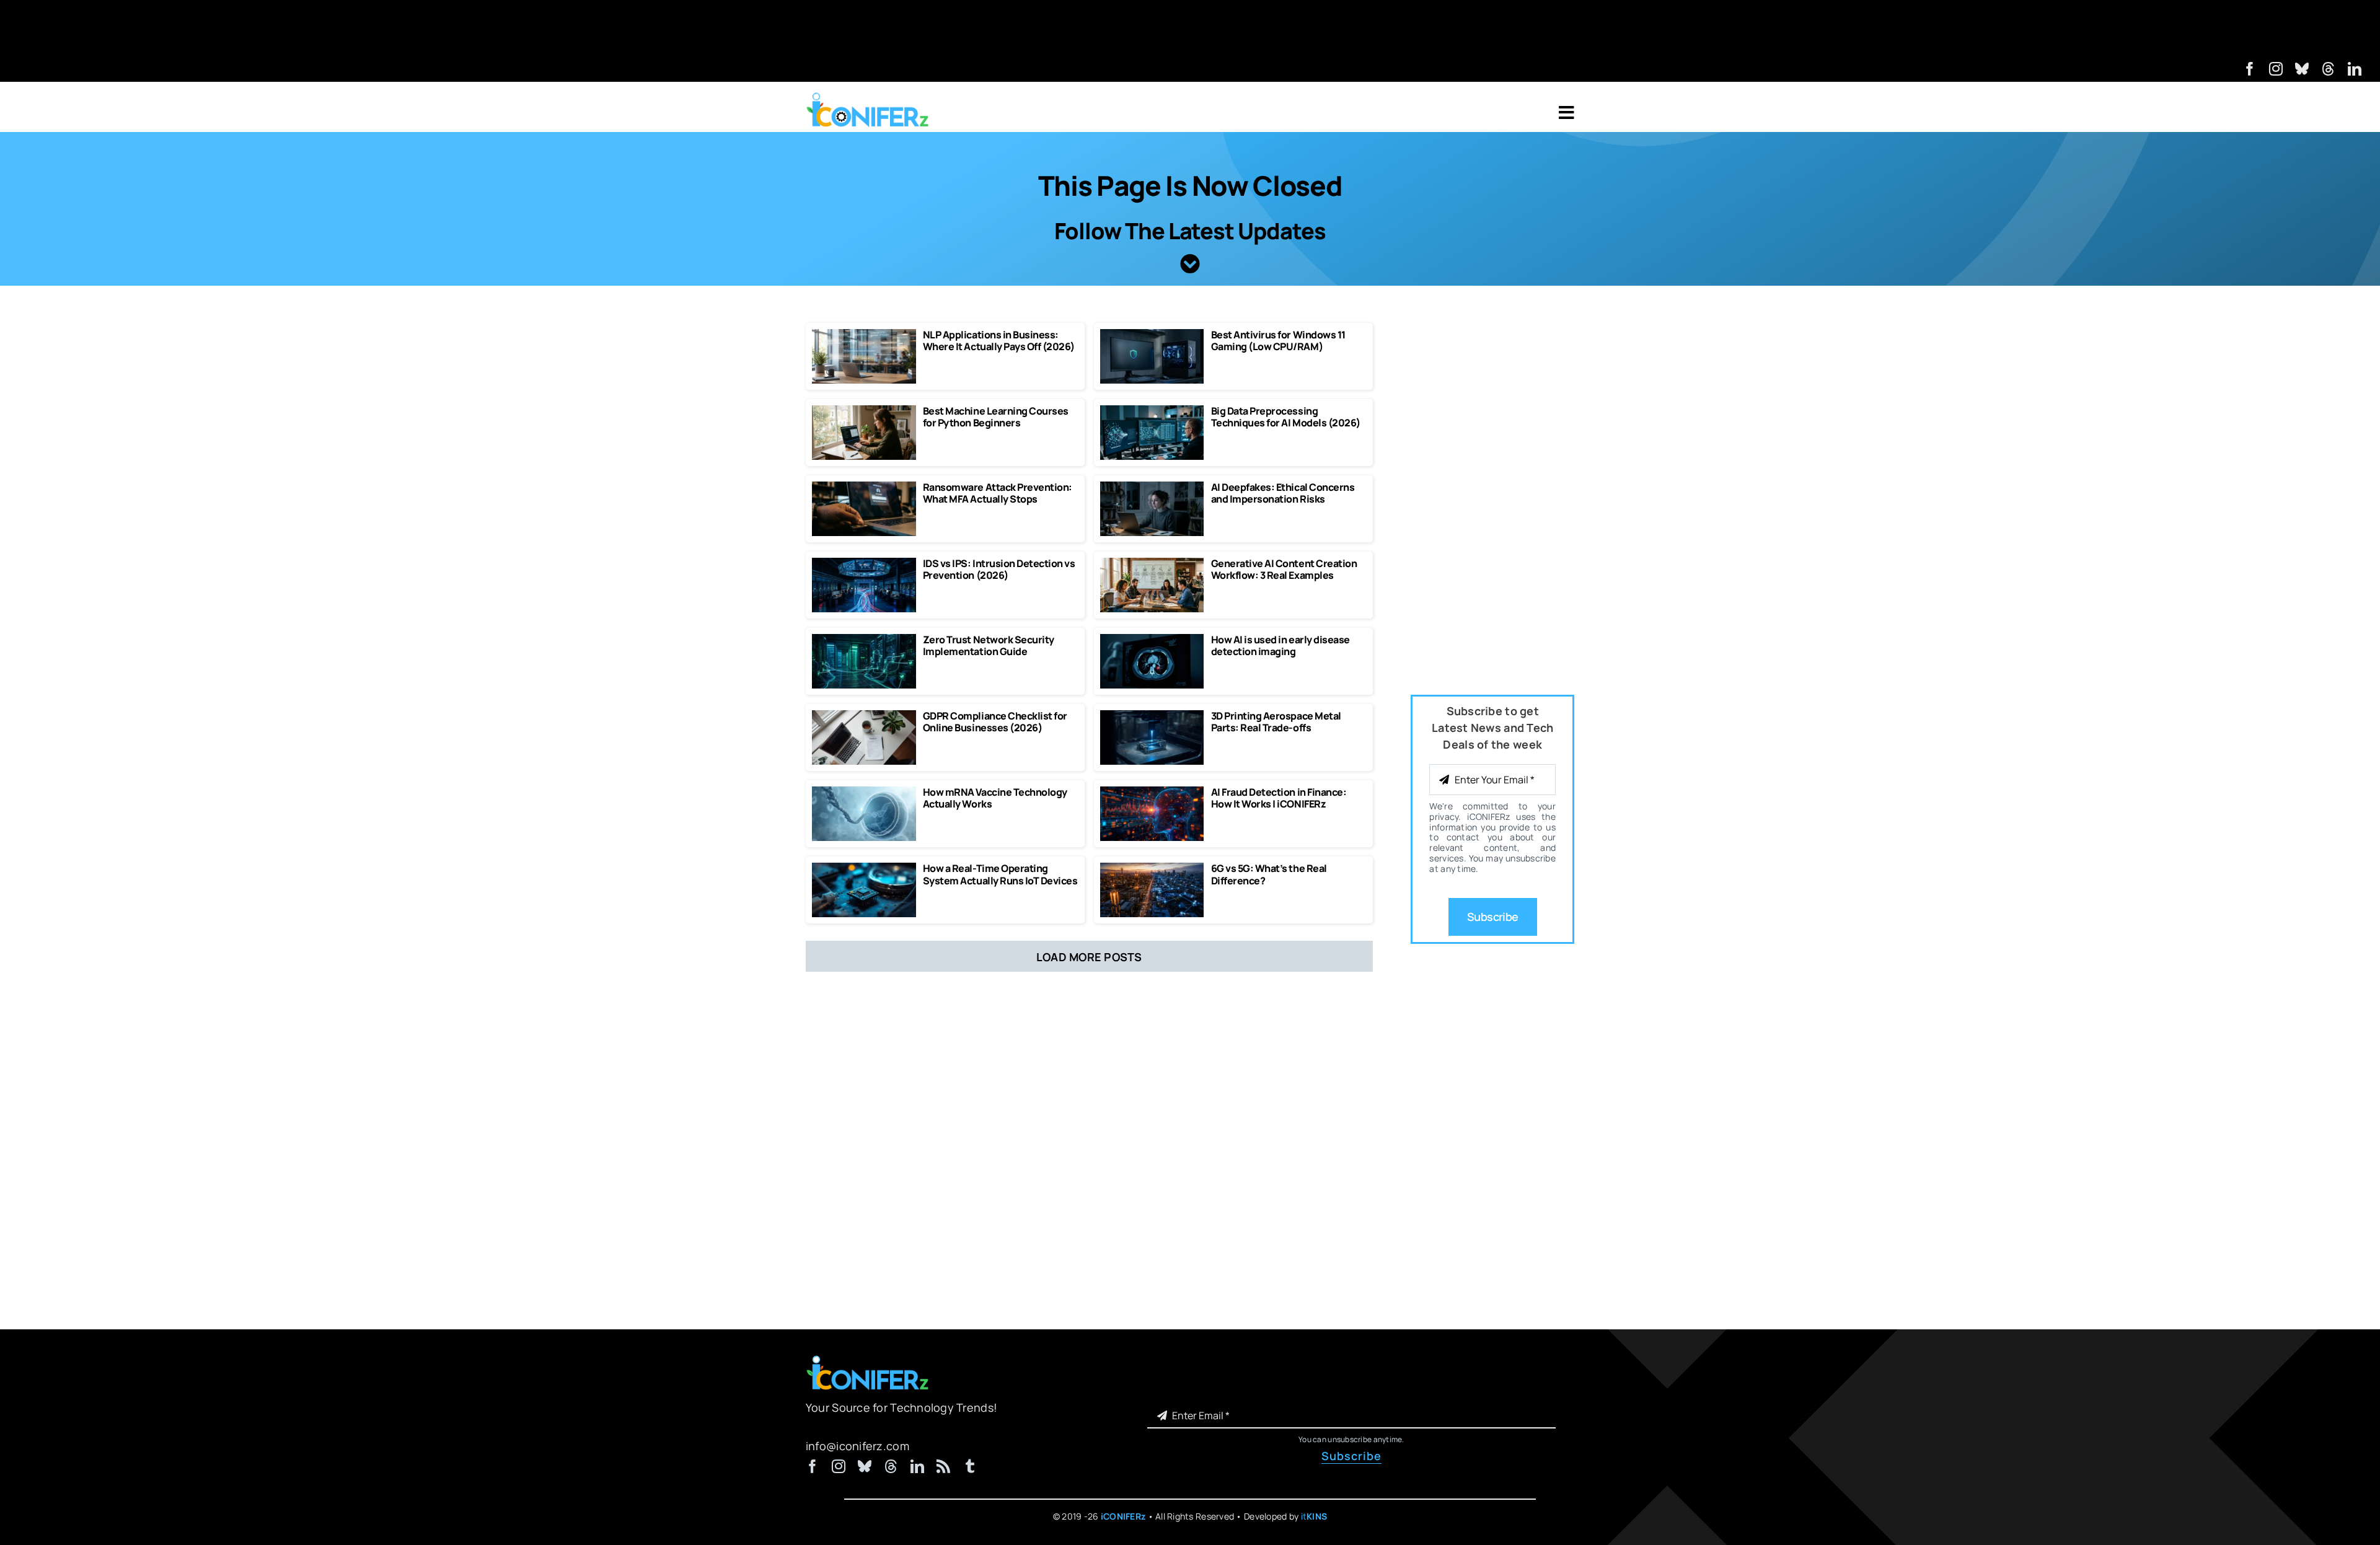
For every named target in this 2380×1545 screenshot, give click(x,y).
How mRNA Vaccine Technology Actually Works (995, 798)
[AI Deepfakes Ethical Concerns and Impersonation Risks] (1152, 487)
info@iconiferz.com (857, 1446)
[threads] (2329, 69)
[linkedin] (2355, 69)
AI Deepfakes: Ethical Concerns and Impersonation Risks (1283, 493)
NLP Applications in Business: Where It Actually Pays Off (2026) (999, 341)
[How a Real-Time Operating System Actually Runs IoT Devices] (864, 868)
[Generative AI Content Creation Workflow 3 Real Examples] (1152, 563)
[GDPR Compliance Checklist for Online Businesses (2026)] (864, 716)
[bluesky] (2302, 69)
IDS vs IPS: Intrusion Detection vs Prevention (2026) (999, 569)
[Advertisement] (1190, 28)
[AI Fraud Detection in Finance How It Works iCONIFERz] (1152, 792)
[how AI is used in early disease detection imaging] (1152, 640)
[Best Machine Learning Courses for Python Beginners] (864, 411)
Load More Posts (1089, 957)
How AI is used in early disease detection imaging (1280, 645)
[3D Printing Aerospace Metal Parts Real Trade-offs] (1152, 716)
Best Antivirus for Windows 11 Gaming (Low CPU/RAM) (1278, 341)
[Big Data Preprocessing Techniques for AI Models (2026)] (1152, 411)
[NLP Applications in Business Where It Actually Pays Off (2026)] (864, 335)
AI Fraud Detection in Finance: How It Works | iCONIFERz (1279, 798)
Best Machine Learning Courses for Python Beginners (996, 417)
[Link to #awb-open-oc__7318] (1567, 113)
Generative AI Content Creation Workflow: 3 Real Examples (1284, 569)
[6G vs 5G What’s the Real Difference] (1152, 868)
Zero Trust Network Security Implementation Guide (989, 645)
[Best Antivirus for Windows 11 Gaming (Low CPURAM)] (1152, 335)
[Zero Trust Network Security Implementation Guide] (864, 640)
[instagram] (2276, 69)
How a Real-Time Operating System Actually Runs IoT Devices (1000, 874)
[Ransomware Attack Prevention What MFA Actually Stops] (864, 487)
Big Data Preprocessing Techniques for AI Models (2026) (1286, 417)
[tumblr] (970, 1466)
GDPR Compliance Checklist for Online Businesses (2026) (995, 722)
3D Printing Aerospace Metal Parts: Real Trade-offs (1276, 722)
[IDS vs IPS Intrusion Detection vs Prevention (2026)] (864, 563)
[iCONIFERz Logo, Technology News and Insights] (868, 97)
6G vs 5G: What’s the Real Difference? (1269, 874)
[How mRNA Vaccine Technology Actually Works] (864, 792)
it (1314, 1516)
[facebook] (2250, 69)
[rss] (943, 1466)
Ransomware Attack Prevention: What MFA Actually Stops (998, 493)
